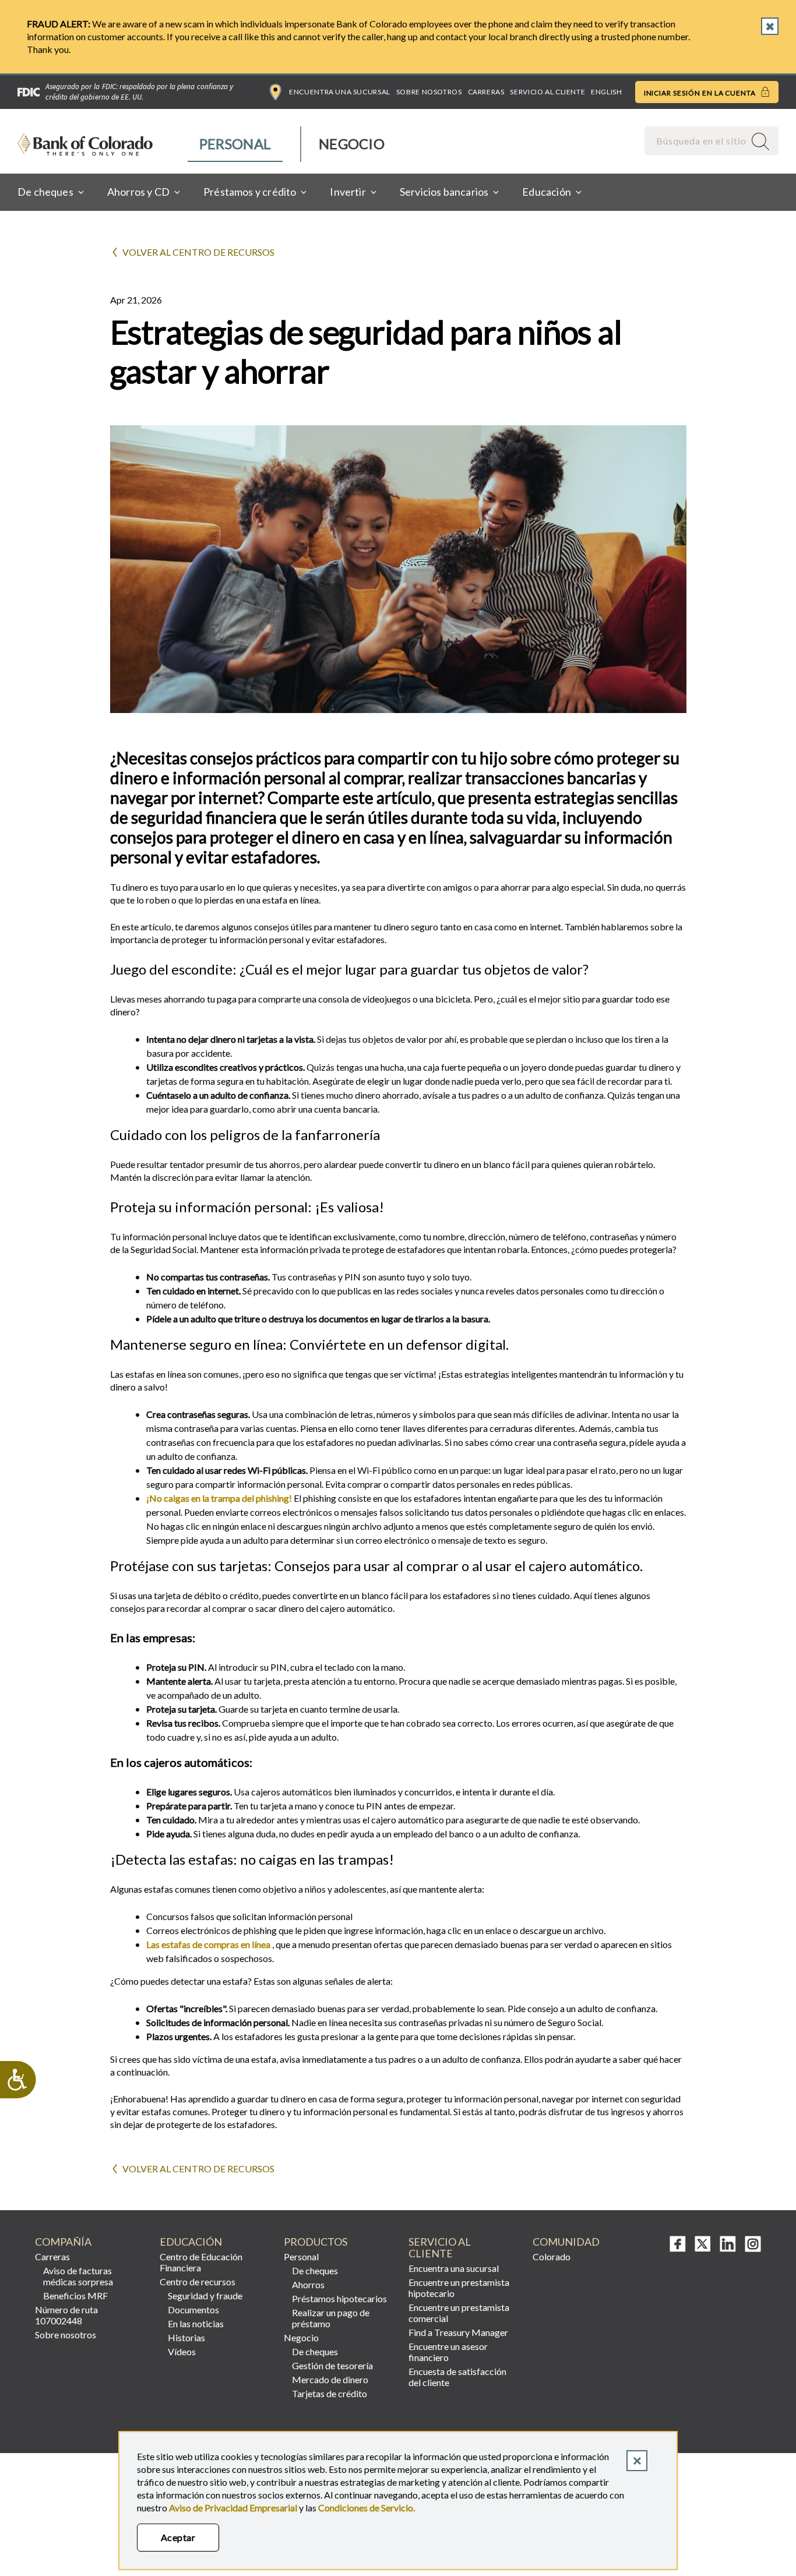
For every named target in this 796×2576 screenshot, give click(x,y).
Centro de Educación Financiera (201, 2262)
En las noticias (196, 2323)
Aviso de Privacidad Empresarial (233, 2508)
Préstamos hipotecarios (339, 2298)
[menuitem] (236, 144)
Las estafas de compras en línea (208, 1944)
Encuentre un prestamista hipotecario (459, 2288)
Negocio (352, 144)
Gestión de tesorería (332, 2365)
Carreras (486, 92)
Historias (186, 2337)
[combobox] (696, 141)
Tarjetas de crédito (330, 2393)
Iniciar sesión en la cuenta (701, 93)
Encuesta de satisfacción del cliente (457, 2377)
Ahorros (308, 2284)
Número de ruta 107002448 (66, 2315)
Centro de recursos (198, 2282)
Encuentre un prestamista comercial (459, 2313)
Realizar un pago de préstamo (331, 2318)
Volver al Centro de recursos (198, 252)
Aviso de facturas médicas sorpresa (78, 2276)
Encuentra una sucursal (340, 92)
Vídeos (182, 2351)
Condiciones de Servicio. (367, 2508)
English (606, 92)
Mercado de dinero (330, 2379)
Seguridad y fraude (205, 2296)
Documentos (193, 2309)
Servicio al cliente (547, 92)
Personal (235, 144)
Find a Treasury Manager (458, 2332)
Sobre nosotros (429, 92)
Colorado (552, 2256)
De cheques (315, 2270)
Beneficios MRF (75, 2296)
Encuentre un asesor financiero (448, 2352)
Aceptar (178, 2537)
